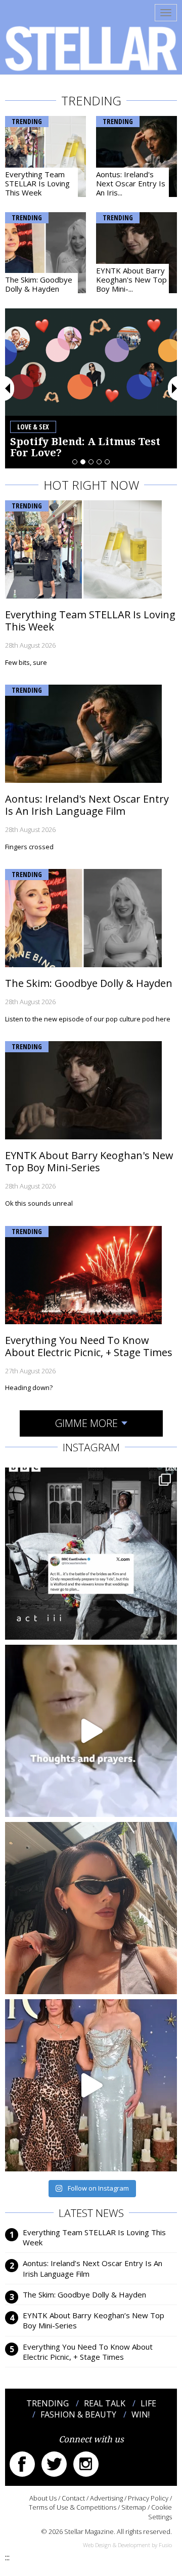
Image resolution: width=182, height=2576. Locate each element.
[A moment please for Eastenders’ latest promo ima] (91, 1554)
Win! (141, 2414)
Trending (27, 121)
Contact (73, 2498)
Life (148, 2403)
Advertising (106, 2498)
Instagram (86, 2464)
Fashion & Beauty (78, 2414)
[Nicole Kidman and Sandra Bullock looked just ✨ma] (91, 2085)
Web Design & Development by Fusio (127, 2545)
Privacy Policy (148, 2498)
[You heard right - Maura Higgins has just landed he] (91, 1908)
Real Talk (105, 2403)
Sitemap (134, 2507)
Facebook (22, 2464)
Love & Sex (33, 427)
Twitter (54, 2464)
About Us (43, 2498)
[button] (8, 388)
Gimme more (86, 1423)
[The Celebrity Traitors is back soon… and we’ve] (91, 1731)
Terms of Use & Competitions (73, 2507)
